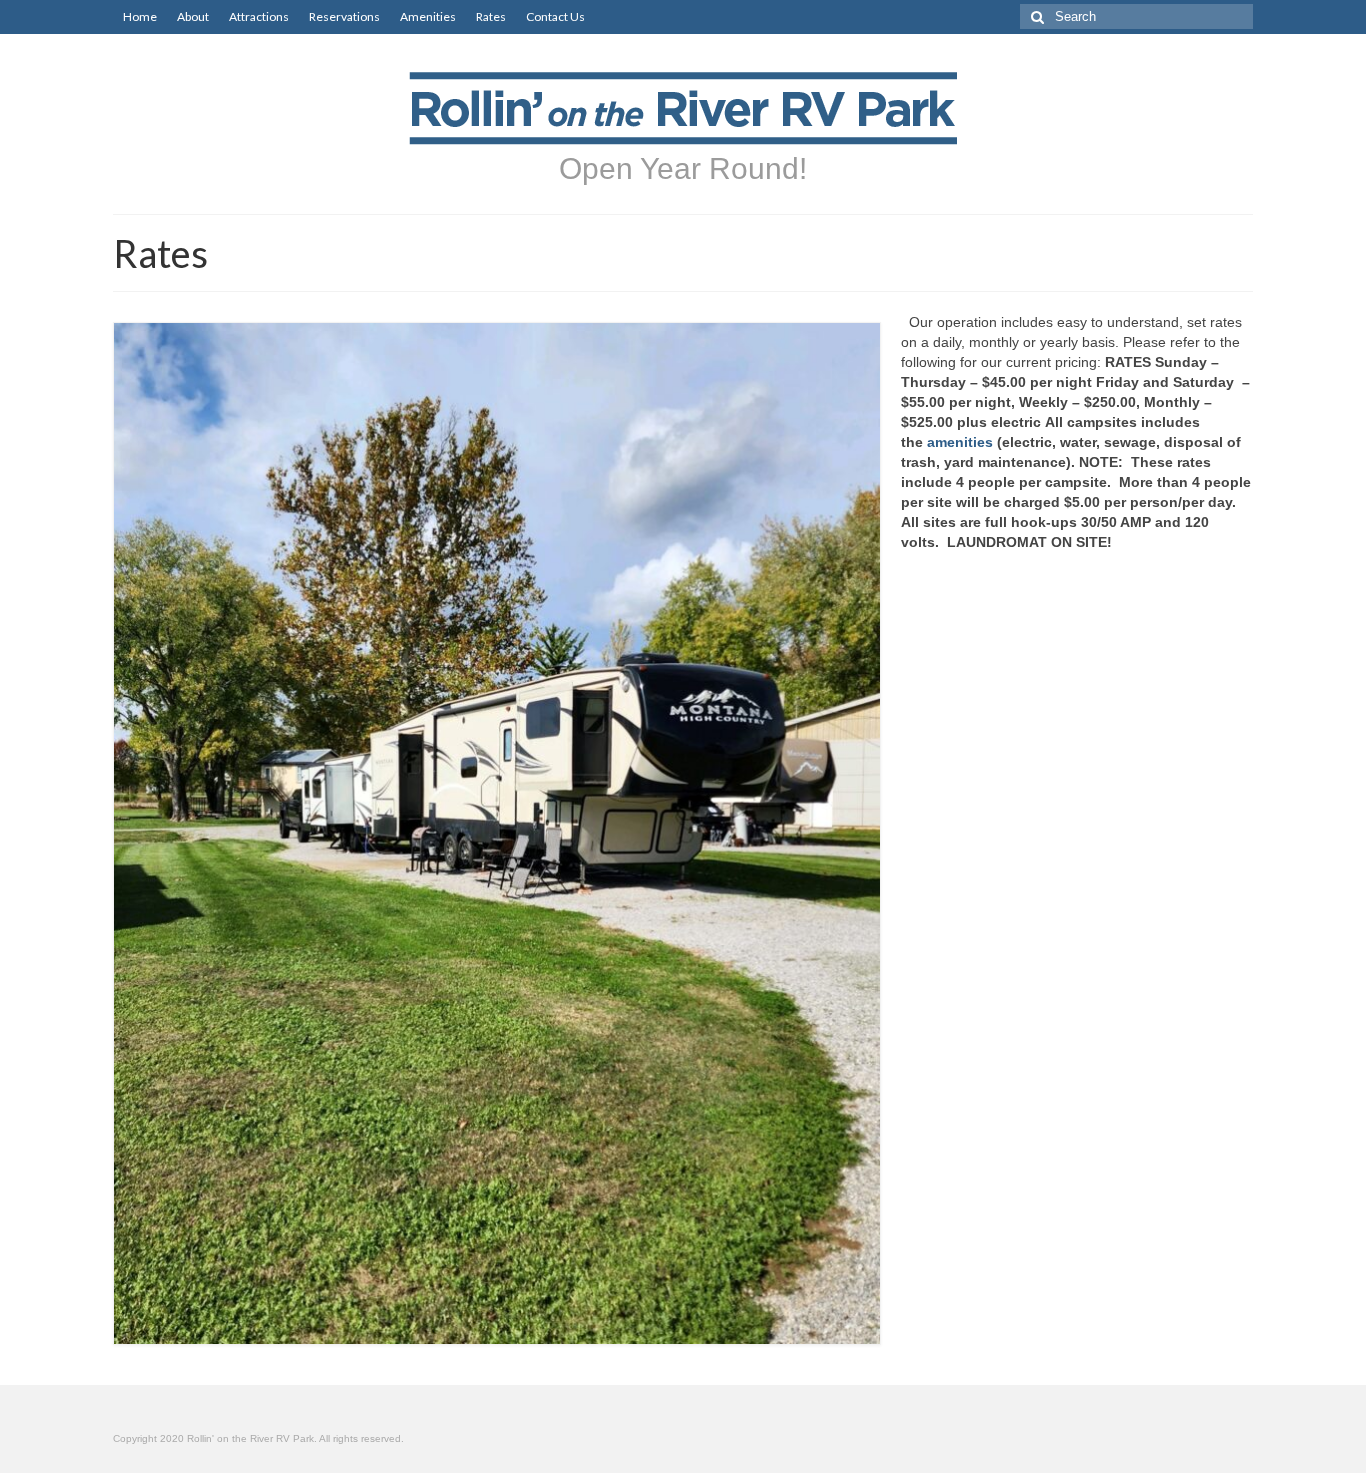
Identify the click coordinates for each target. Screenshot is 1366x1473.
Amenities (428, 16)
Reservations (344, 16)
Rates (491, 16)
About (193, 16)
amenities (960, 442)
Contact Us (555, 16)
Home (140, 16)
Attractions (259, 16)
